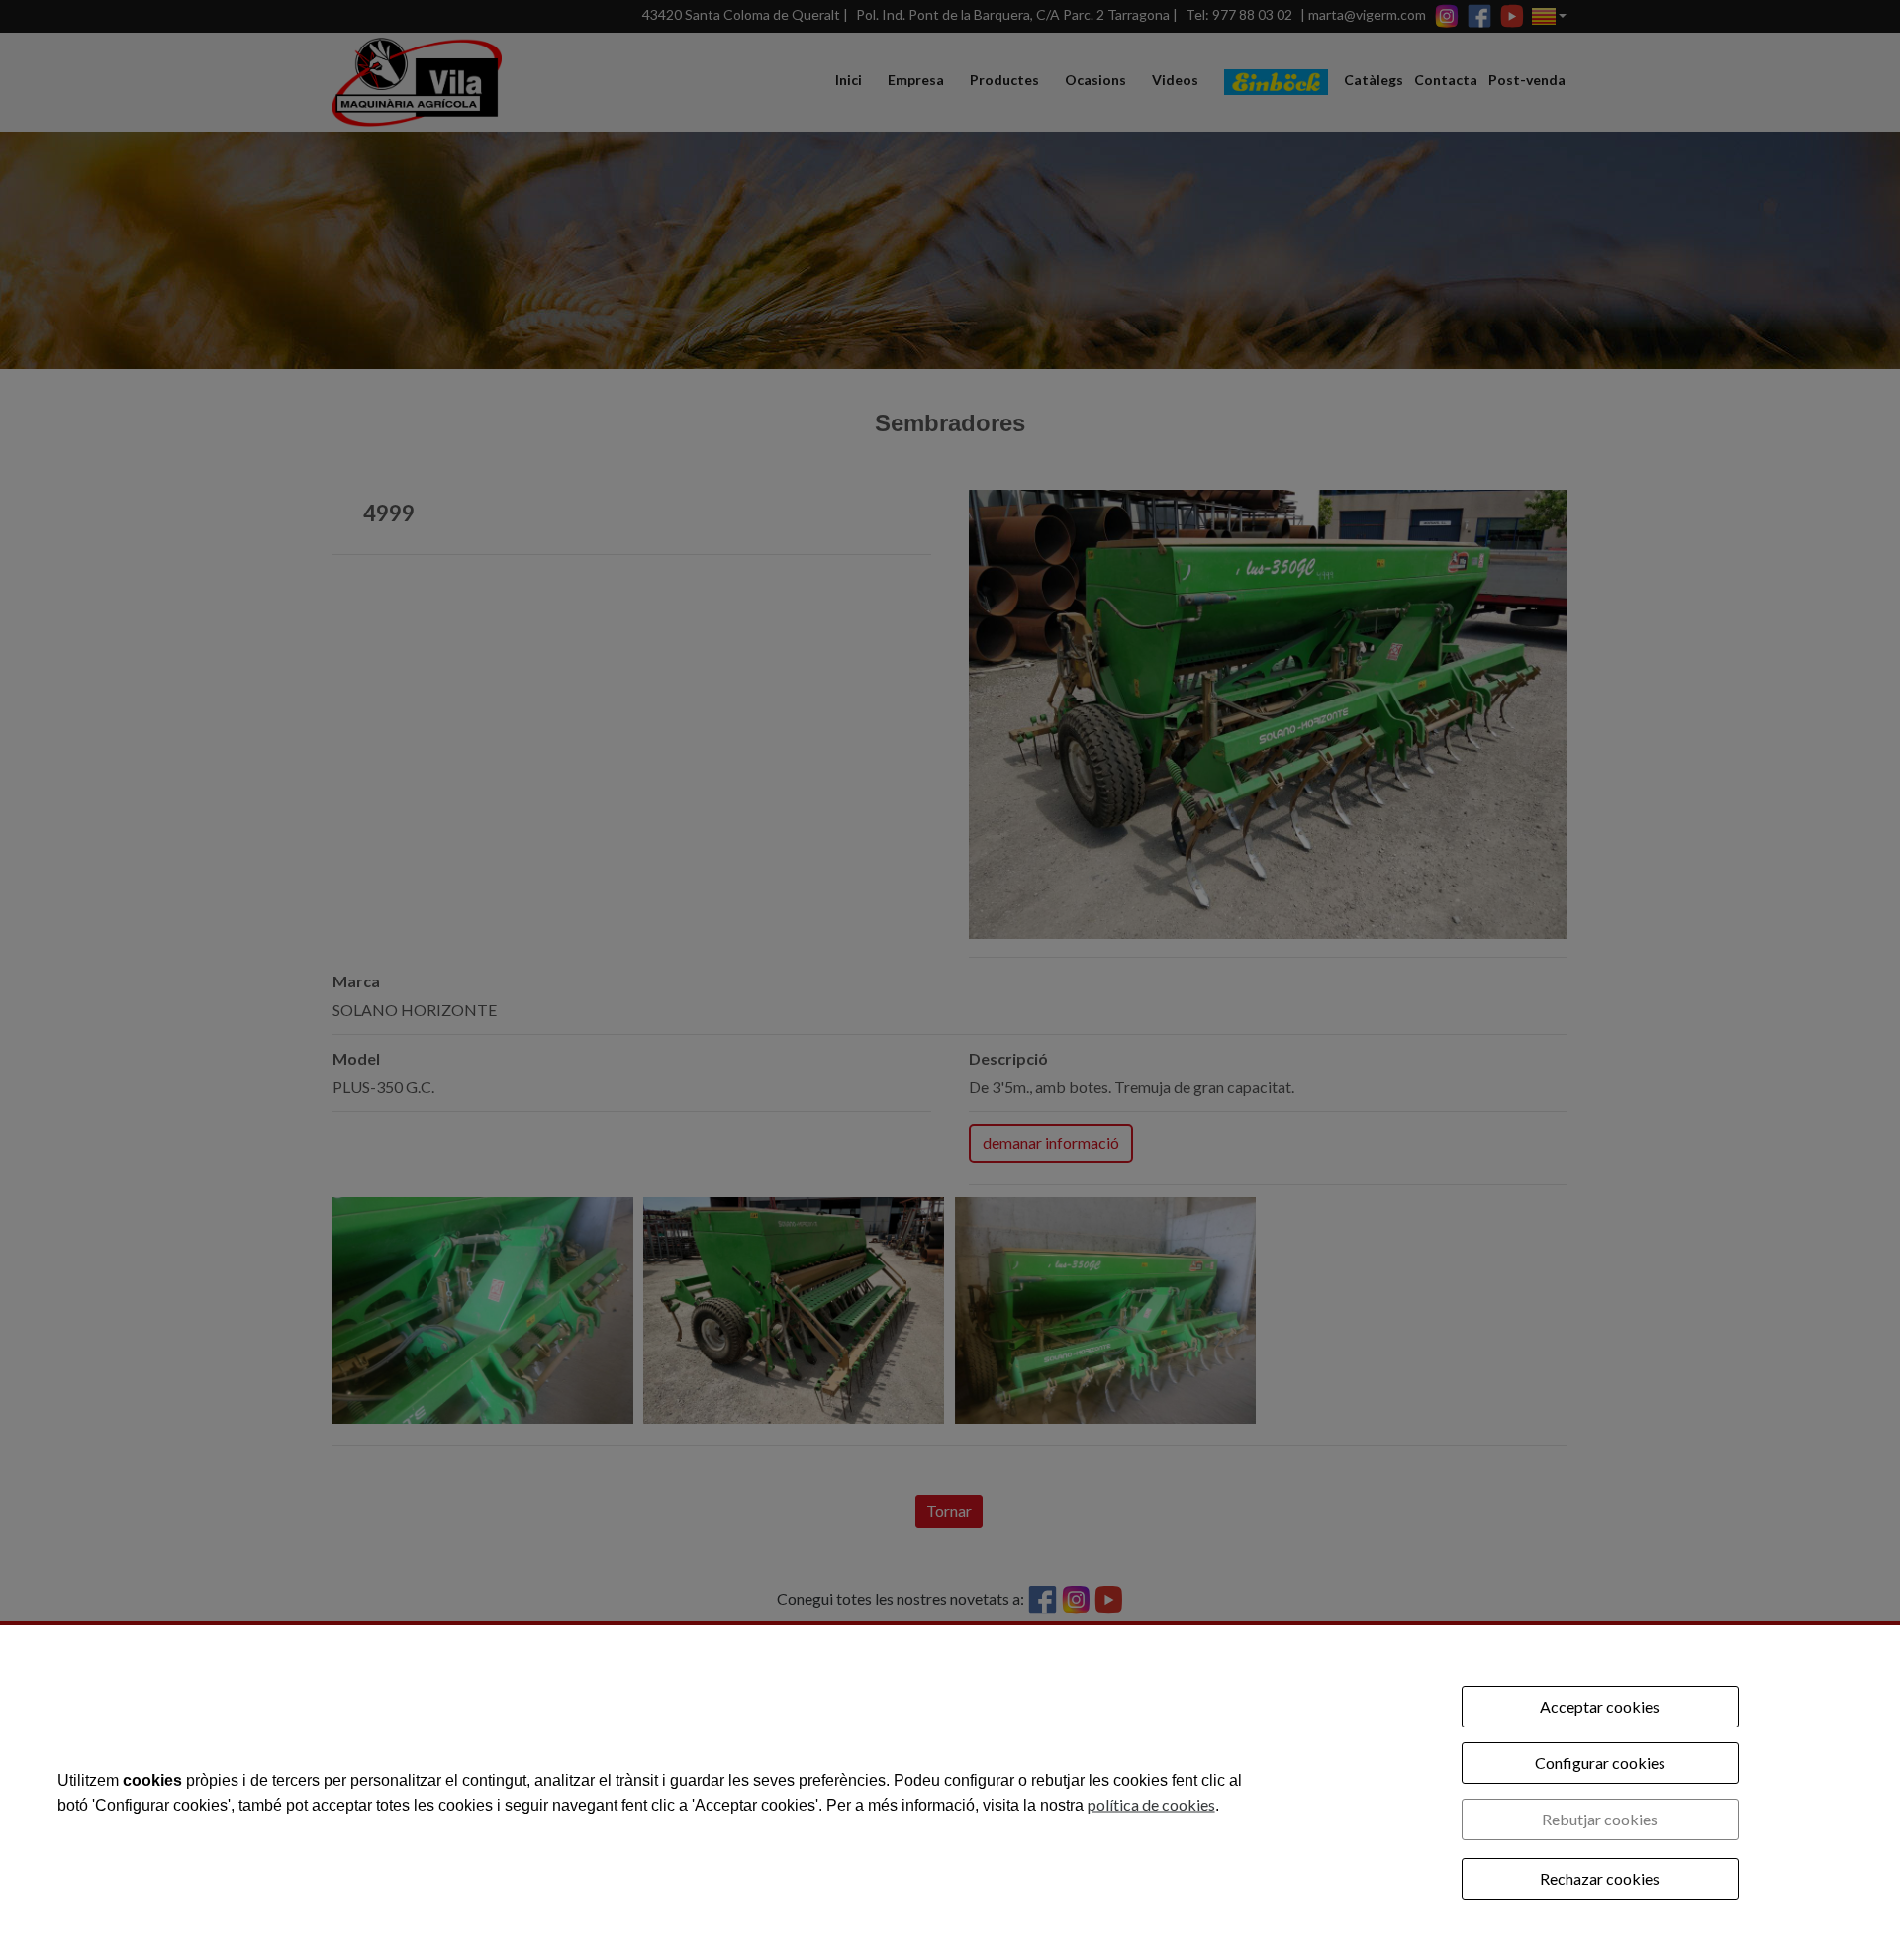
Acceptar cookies (1600, 1706)
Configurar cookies (1600, 1763)
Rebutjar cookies (1600, 1819)
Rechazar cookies (1600, 1878)
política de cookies (1151, 1803)
